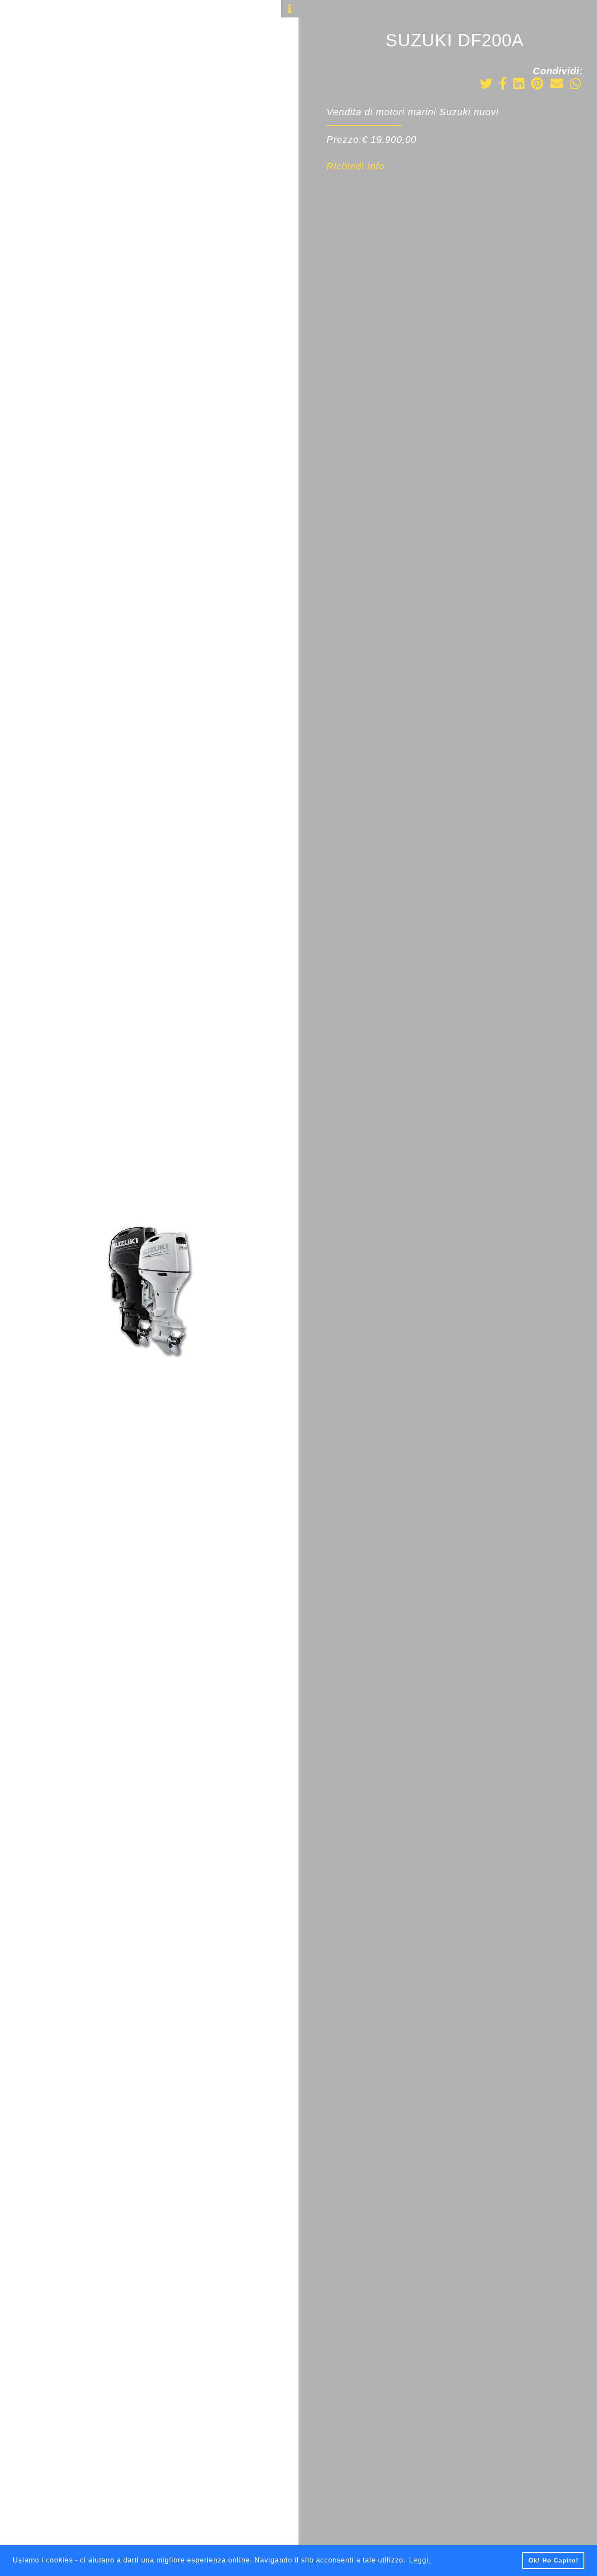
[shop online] (20, 105)
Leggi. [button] (420, 2560)
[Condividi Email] (557, 85)
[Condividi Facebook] (503, 85)
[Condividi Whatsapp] (576, 85)
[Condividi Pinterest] (537, 85)
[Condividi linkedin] (519, 85)
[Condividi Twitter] (486, 85)
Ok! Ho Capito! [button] (554, 2560)
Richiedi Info (356, 166)
